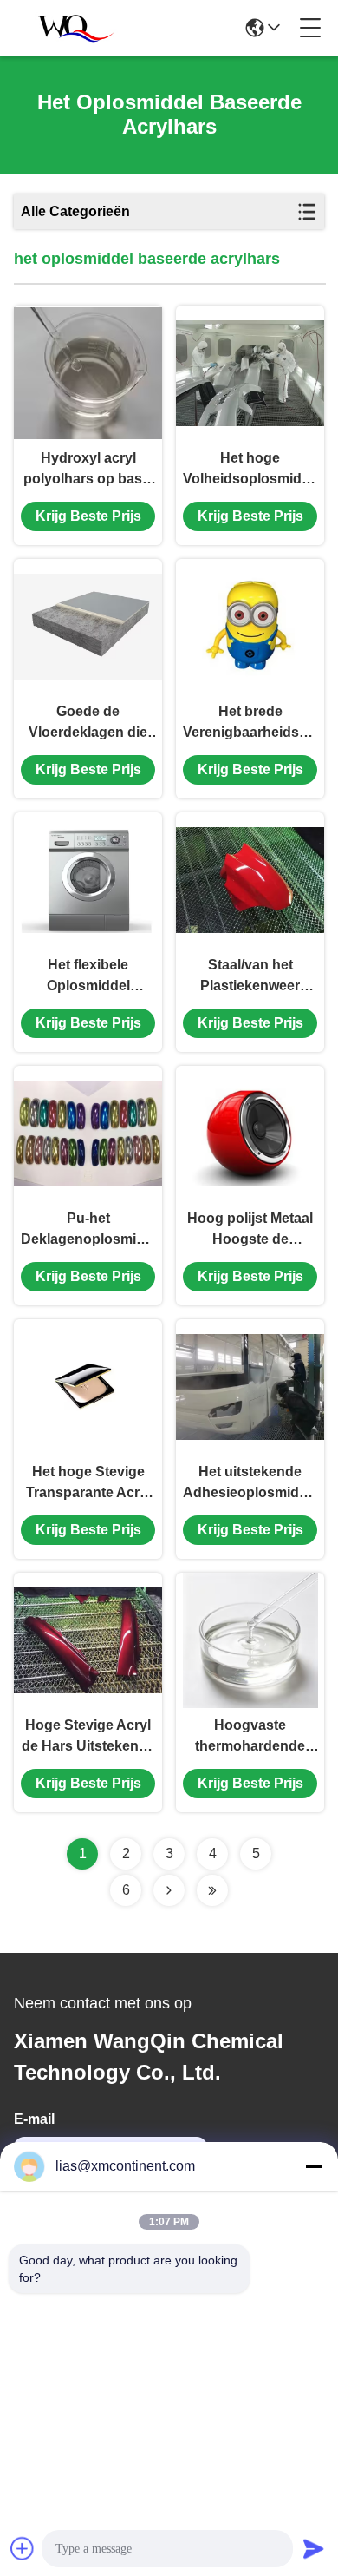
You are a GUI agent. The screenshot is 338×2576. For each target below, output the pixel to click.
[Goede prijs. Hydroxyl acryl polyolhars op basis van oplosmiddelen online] (88, 373)
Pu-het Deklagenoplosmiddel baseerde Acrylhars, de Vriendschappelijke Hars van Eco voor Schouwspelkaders (88, 1230)
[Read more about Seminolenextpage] (169, 1890)
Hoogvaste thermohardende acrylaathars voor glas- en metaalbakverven (250, 1737)
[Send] (314, 2548)
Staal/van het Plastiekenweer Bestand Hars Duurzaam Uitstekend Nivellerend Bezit (250, 977)
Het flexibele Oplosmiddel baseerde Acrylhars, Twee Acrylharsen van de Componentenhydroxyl (88, 977)
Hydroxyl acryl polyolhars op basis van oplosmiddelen (88, 470)
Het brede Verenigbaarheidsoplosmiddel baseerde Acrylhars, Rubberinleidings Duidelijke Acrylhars (250, 723)
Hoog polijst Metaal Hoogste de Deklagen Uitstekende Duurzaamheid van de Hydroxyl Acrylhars (250, 1230)
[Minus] (314, 2166)
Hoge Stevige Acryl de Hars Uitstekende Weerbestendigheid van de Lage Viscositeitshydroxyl (88, 1737)
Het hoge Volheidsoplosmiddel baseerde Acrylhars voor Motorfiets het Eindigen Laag (250, 470)
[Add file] (23, 2548)
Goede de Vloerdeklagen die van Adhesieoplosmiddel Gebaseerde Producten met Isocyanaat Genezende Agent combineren (88, 723)
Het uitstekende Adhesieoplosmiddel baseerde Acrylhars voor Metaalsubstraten (250, 1484)
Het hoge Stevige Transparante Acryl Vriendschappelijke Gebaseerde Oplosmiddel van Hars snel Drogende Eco (88, 1484)
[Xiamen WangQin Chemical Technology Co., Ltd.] (71, 28)
